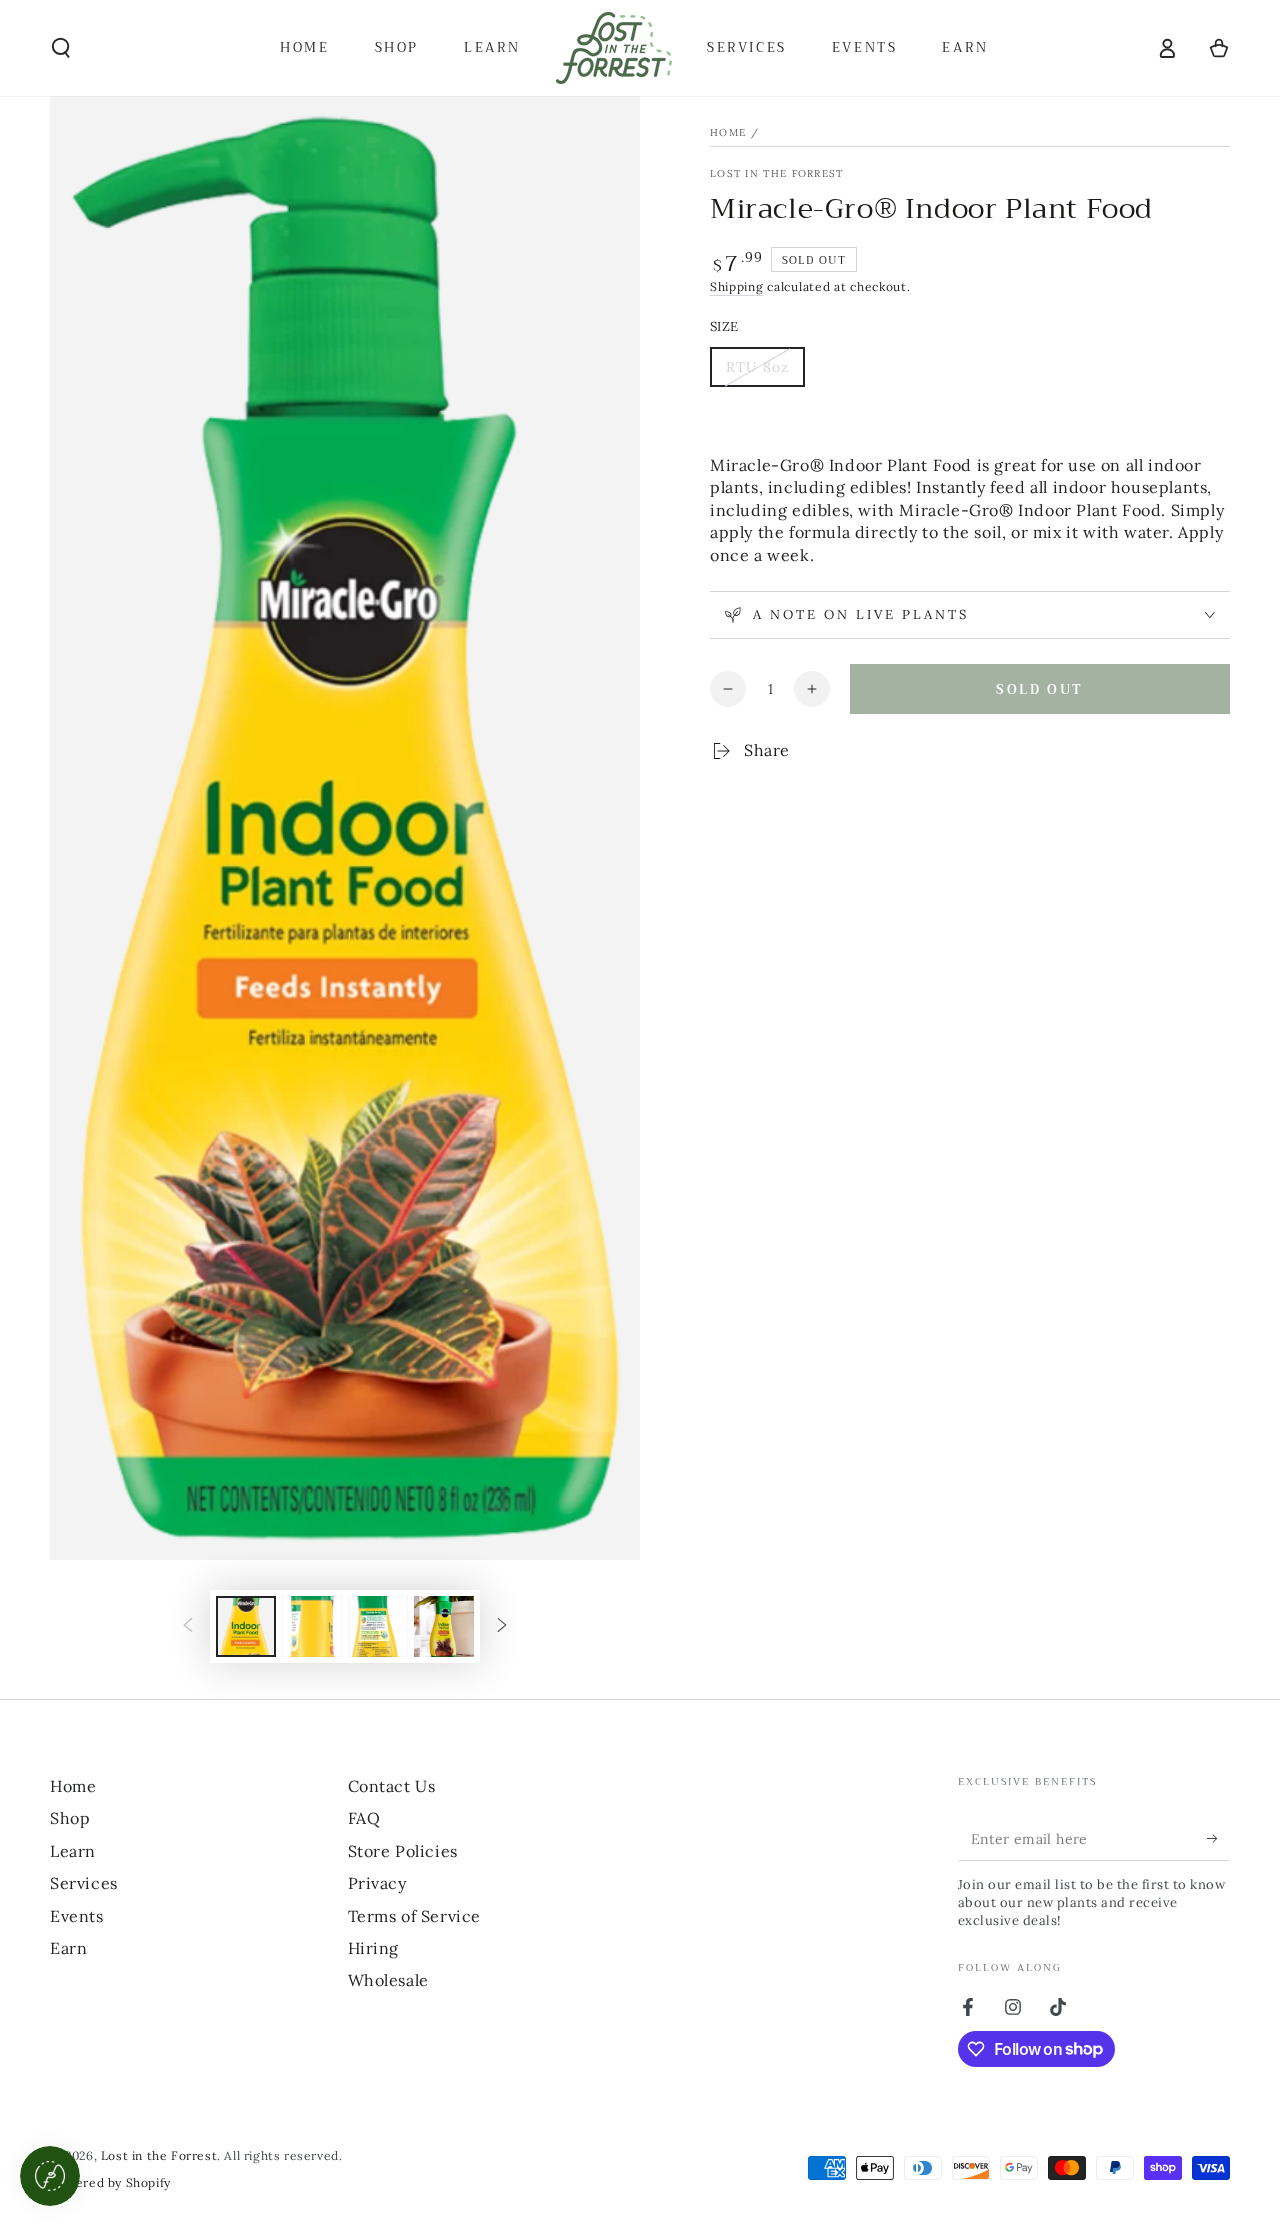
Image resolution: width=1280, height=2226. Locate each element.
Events (77, 1916)
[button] (61, 48)
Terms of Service (415, 1916)
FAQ (364, 1818)
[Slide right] (502, 1627)
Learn (73, 1851)
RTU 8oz (765, 372)
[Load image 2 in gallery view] (312, 1626)
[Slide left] (188, 1627)
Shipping (737, 286)
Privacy (377, 1883)
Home (728, 132)
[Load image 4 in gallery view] (444, 1626)
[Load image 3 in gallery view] (378, 1626)
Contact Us (392, 1786)
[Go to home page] (614, 48)
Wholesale (388, 1980)
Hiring (374, 1948)
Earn (68, 1948)
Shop (70, 1818)
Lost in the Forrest (777, 173)
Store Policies (403, 1851)
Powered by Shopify (110, 2182)
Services (84, 1883)
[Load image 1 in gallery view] (246, 1626)
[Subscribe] (1218, 1838)
